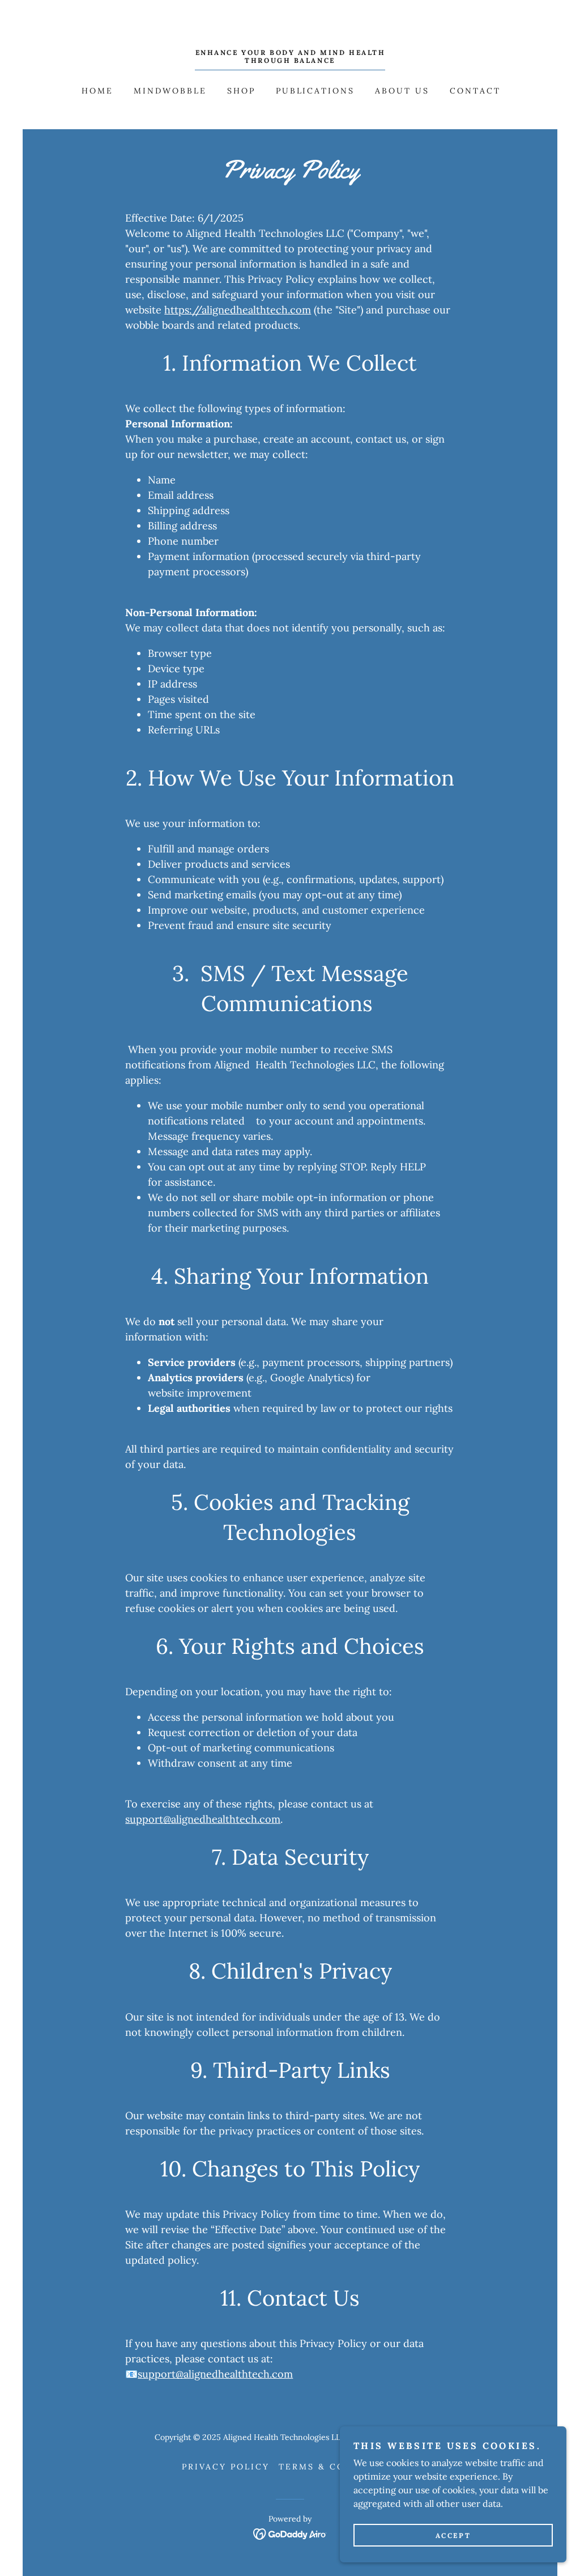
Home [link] (97, 91)
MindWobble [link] (170, 91)
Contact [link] (475, 91)
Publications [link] (315, 91)
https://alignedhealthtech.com (238, 310)
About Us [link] (402, 91)
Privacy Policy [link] (226, 2467)
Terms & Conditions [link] (338, 2467)
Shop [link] (241, 91)
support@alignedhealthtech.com (203, 1819)
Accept (453, 2535)
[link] (290, 60)
